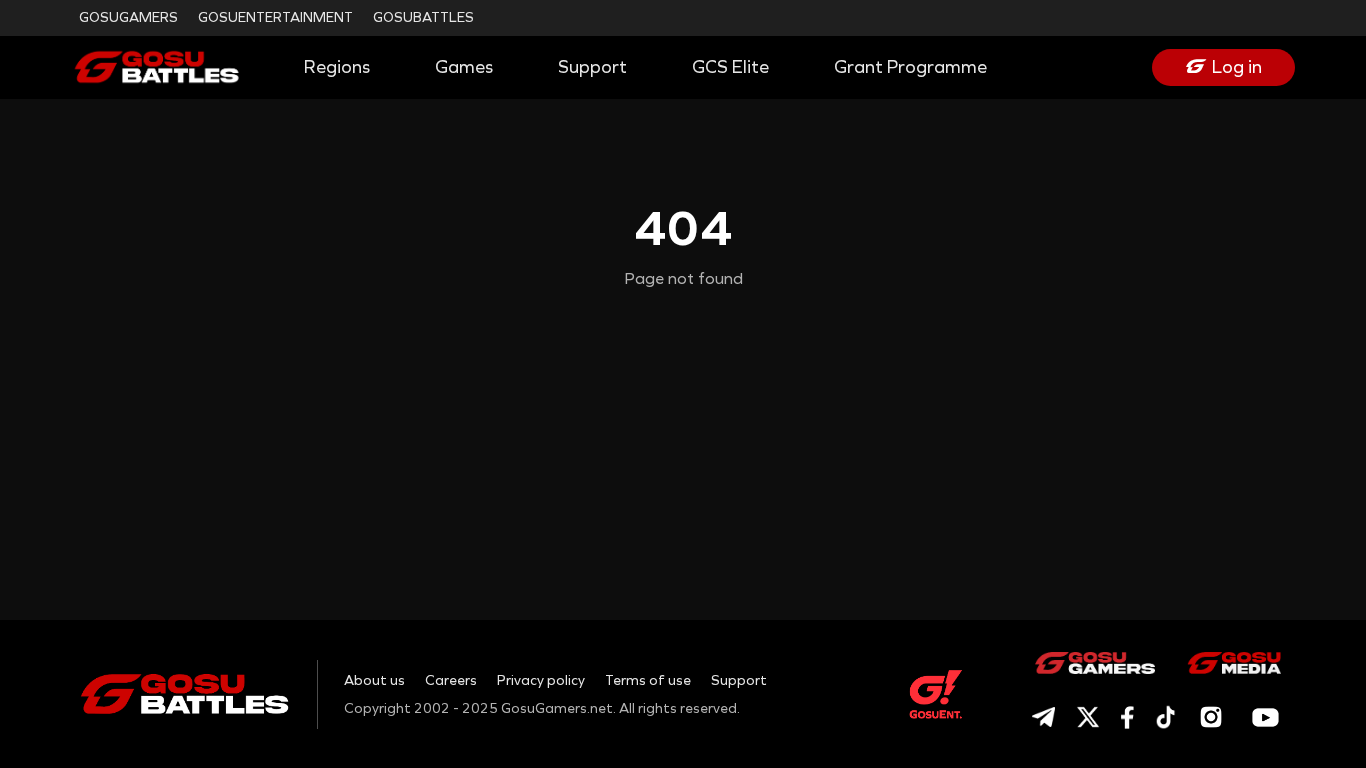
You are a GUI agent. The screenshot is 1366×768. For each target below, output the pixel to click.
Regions (337, 67)
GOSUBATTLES (423, 17)
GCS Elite (730, 67)
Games (464, 67)
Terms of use (648, 680)
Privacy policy (541, 680)
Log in (1237, 67)
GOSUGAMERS (128, 17)
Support (592, 67)
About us (374, 680)
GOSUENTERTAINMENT (275, 17)
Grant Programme (910, 67)
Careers (451, 680)
